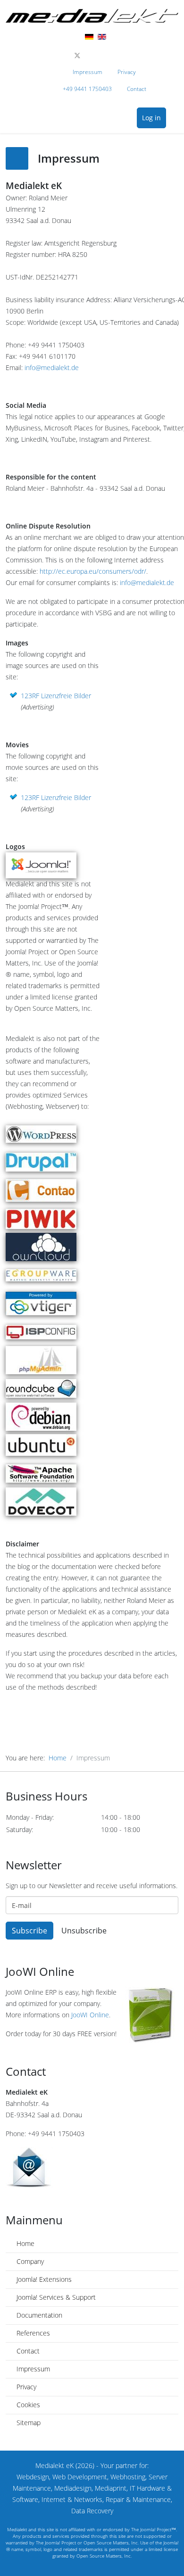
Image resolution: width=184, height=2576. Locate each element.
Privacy (127, 72)
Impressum (88, 72)
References (32, 2333)
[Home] (92, 16)
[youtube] (97, 55)
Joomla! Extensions (43, 2279)
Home (58, 1758)
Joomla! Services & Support (55, 2297)
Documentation (38, 2315)
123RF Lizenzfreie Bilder (56, 696)
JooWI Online (90, 2015)
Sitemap (28, 2423)
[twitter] (77, 55)
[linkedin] (107, 55)
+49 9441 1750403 (87, 89)
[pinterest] (88, 55)
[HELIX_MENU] (176, 119)
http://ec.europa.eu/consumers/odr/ (93, 571)
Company (29, 2261)
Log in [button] (151, 118)
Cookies (27, 2405)
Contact (137, 89)
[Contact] (92, 2167)
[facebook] (67, 55)
